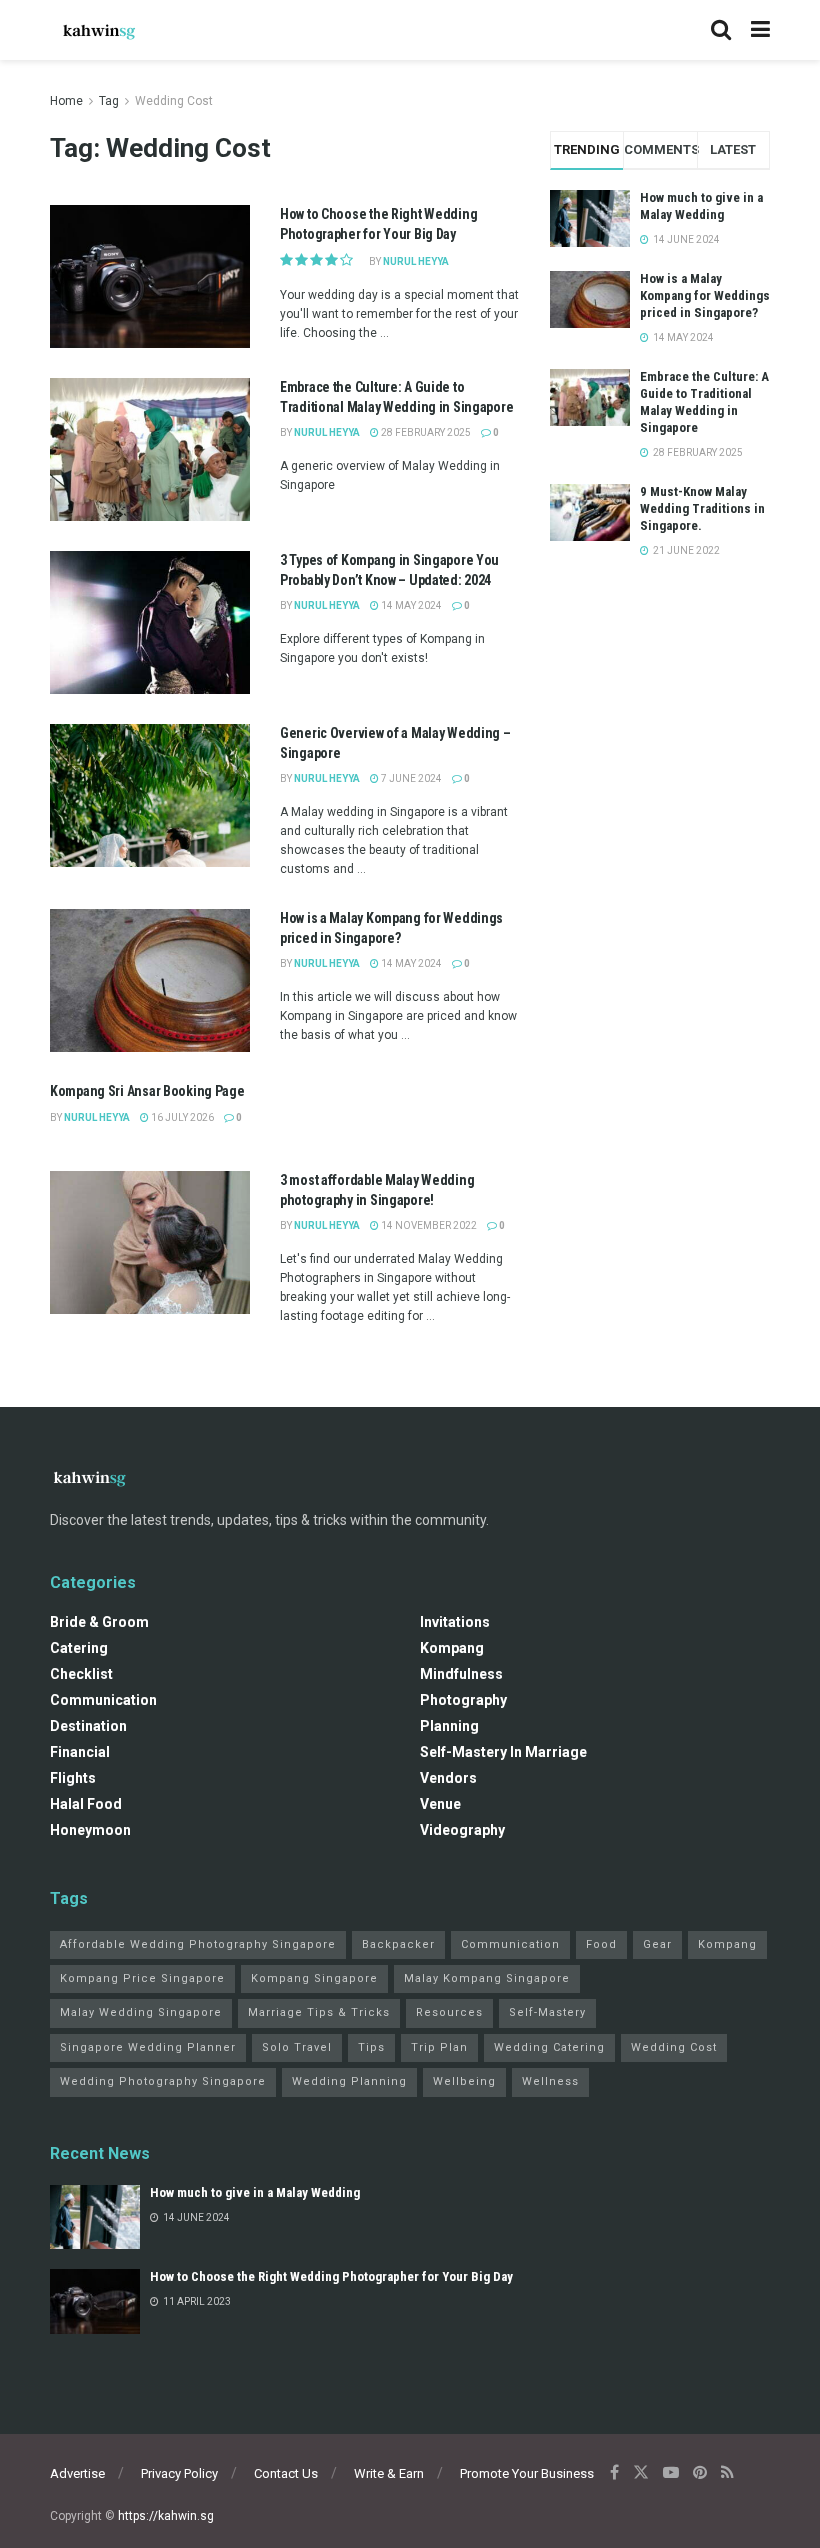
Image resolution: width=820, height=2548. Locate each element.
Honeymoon (90, 1830)
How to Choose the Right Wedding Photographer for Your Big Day (331, 2276)
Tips (371, 2047)
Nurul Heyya (416, 261)
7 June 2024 (410, 778)
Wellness (550, 2081)
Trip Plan (439, 2047)
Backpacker (398, 1944)
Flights (73, 1778)
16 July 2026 (181, 1117)
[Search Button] (721, 30)
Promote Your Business (527, 2473)
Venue (440, 1804)
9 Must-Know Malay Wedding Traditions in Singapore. (702, 508)
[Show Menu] (760, 30)
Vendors (448, 1778)
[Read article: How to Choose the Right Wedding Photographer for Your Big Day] (150, 276)
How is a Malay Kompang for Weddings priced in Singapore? (705, 295)
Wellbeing (464, 2081)
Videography (462, 1830)
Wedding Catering (549, 2047)
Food (601, 1944)
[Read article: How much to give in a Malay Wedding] (95, 2217)
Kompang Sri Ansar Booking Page (147, 1091)
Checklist (81, 1674)
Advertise (77, 2473)
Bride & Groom (99, 1622)
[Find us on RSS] (727, 2472)
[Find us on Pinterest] (700, 2472)
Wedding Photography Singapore (163, 2081)
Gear (657, 1944)
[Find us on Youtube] (671, 2472)
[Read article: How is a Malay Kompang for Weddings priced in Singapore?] (150, 980)
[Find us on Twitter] (641, 2472)
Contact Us (286, 2473)
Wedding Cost (174, 101)
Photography (463, 1700)
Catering (79, 1648)
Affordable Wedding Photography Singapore (198, 1944)
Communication (103, 1700)
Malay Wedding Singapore (141, 2012)
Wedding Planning (349, 2081)
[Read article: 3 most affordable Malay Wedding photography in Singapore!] (150, 1242)
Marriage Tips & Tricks (319, 2012)
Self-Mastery (547, 2012)
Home (66, 101)
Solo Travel (297, 2047)
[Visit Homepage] (100, 30)
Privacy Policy (179, 2473)
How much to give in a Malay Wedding (701, 206)
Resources (449, 2012)
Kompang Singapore (314, 1978)
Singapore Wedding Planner (148, 2047)
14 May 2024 (410, 605)
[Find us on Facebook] (614, 2472)
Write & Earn (389, 2473)
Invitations (455, 1622)
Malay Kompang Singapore (487, 1978)
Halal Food (86, 1804)
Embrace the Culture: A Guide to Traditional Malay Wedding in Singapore (704, 402)
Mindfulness (461, 1674)
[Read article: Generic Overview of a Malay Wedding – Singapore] (150, 795)
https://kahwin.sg (166, 2516)
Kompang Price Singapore (142, 1978)
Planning (449, 1726)
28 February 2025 (425, 432)
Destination (88, 1726)
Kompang (452, 1648)
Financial (80, 1752)
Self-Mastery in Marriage (503, 1752)
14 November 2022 (428, 1225)
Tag (109, 101)
